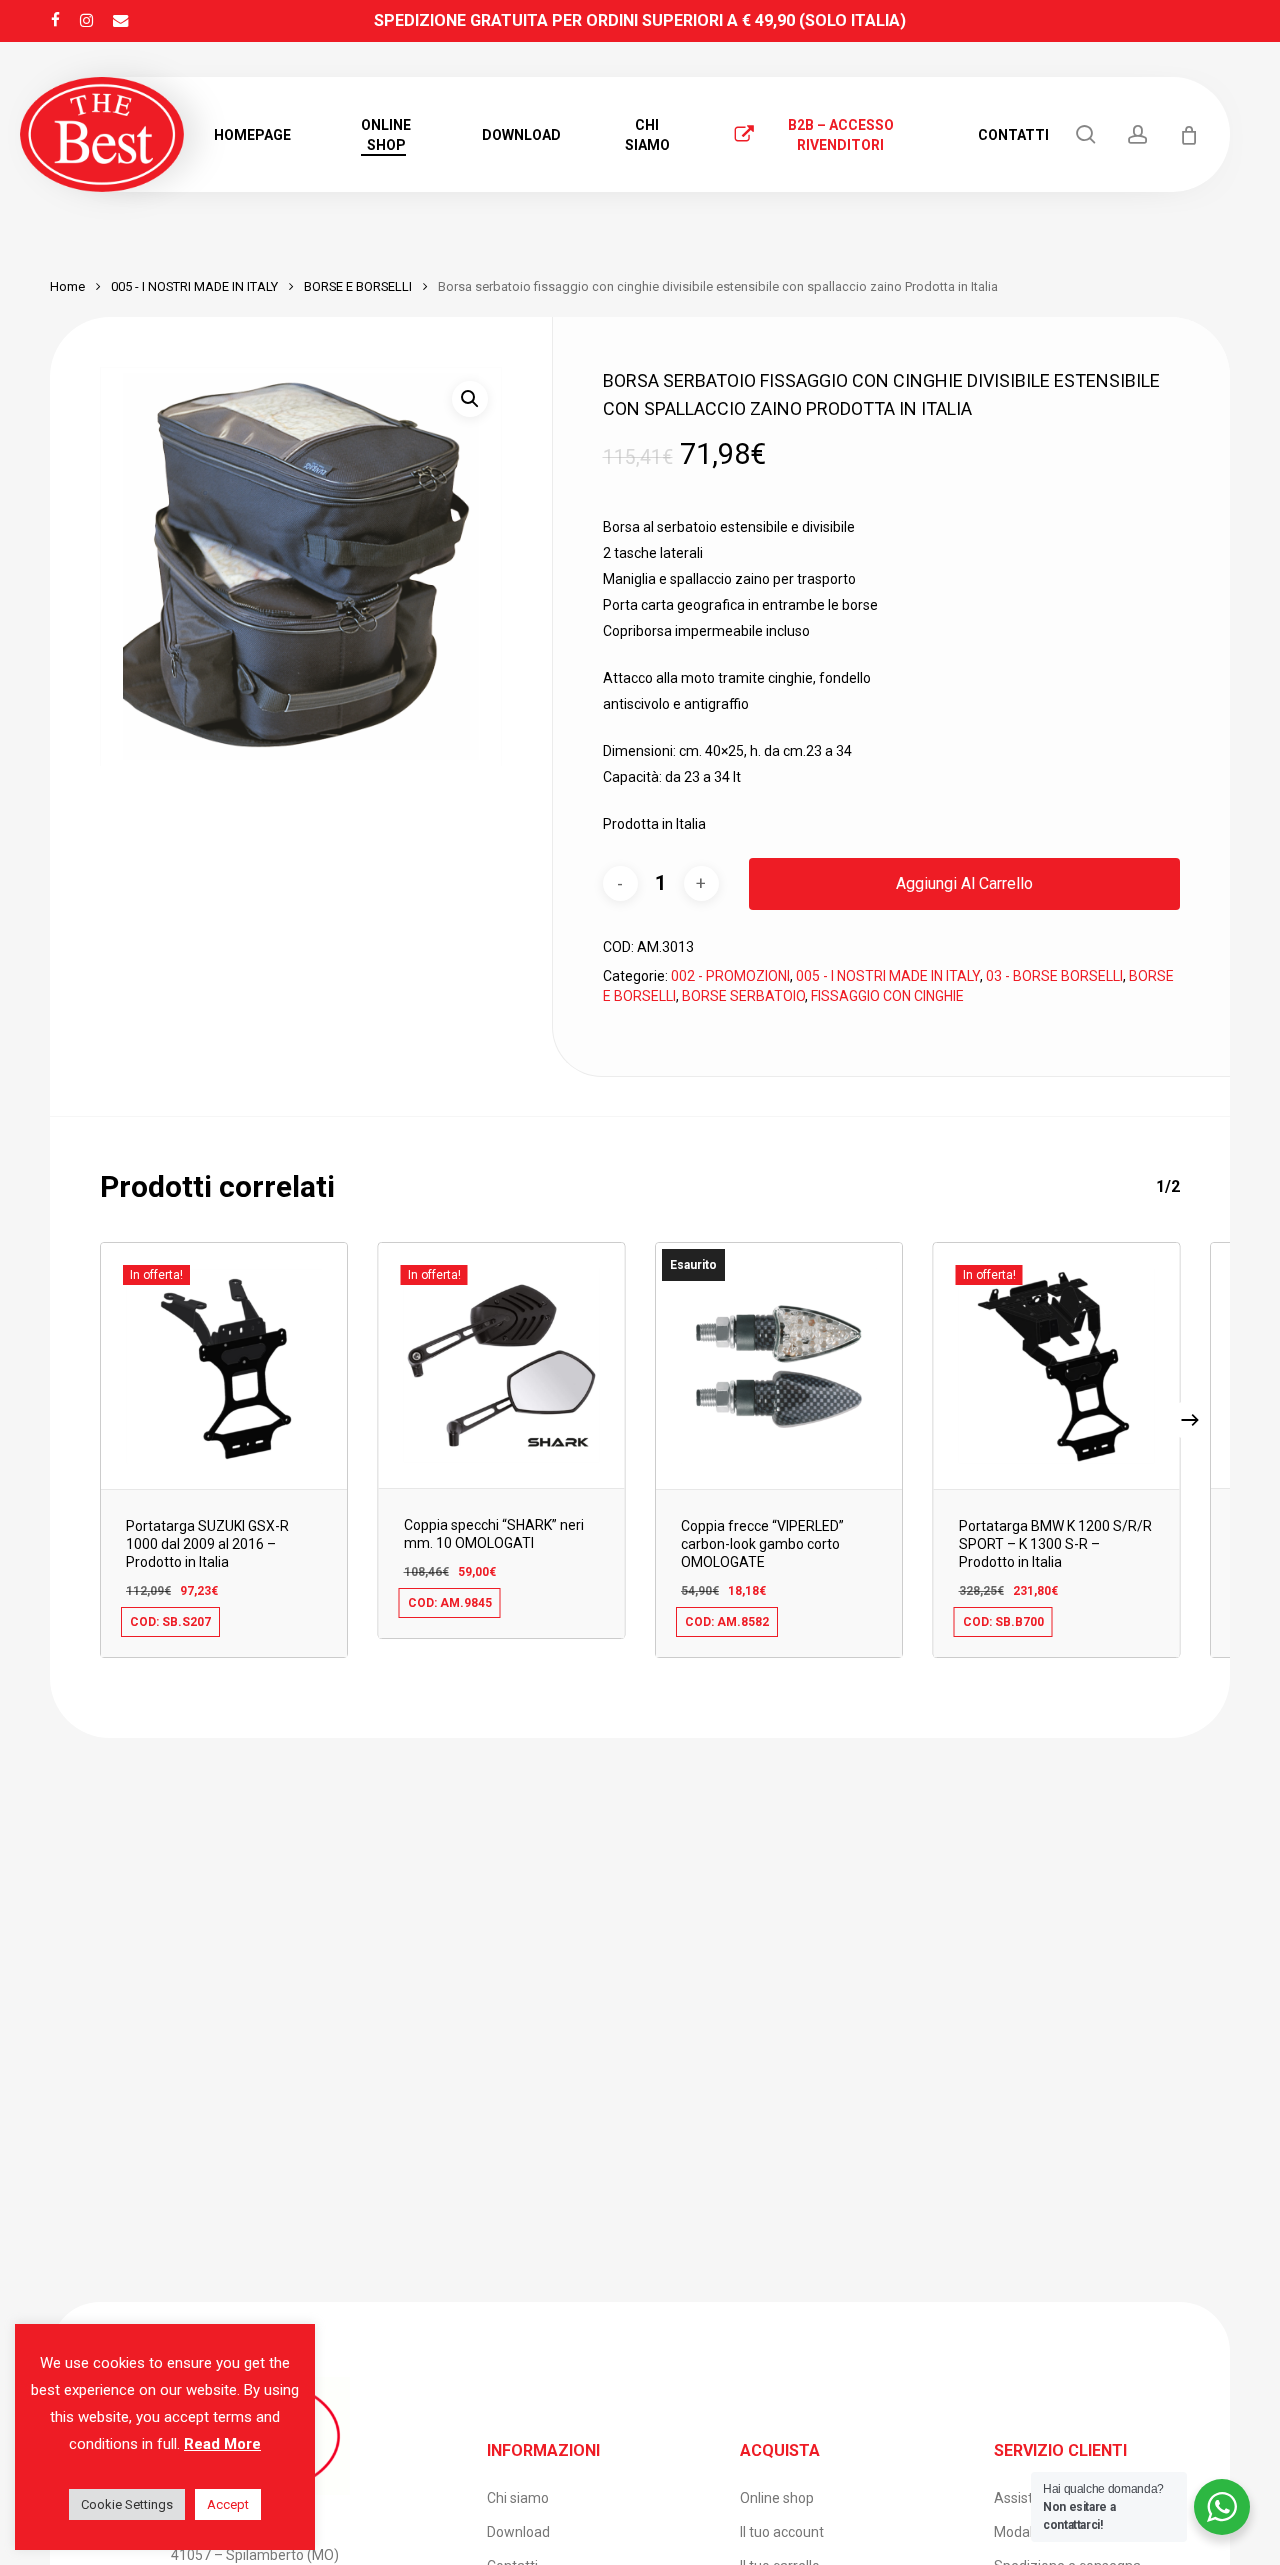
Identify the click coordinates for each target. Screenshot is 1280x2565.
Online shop (777, 2498)
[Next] (1190, 1420)
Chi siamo (518, 2498)
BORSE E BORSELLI (358, 286)
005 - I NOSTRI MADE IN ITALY (194, 286)
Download (518, 2532)
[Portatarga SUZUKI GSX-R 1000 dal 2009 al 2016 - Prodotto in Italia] (224, 1366)
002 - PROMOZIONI (730, 976)
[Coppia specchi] (502, 1365)
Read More (222, 2444)
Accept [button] (228, 2504)
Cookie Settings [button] (127, 2504)
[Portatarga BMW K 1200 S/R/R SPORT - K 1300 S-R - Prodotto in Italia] (1057, 1366)
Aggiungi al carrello (964, 883)
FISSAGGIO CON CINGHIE (887, 996)
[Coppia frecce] (779, 1366)
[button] (470, 399)
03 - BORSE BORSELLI (1054, 976)
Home (67, 286)
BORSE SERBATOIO (743, 996)
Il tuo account (782, 2532)
